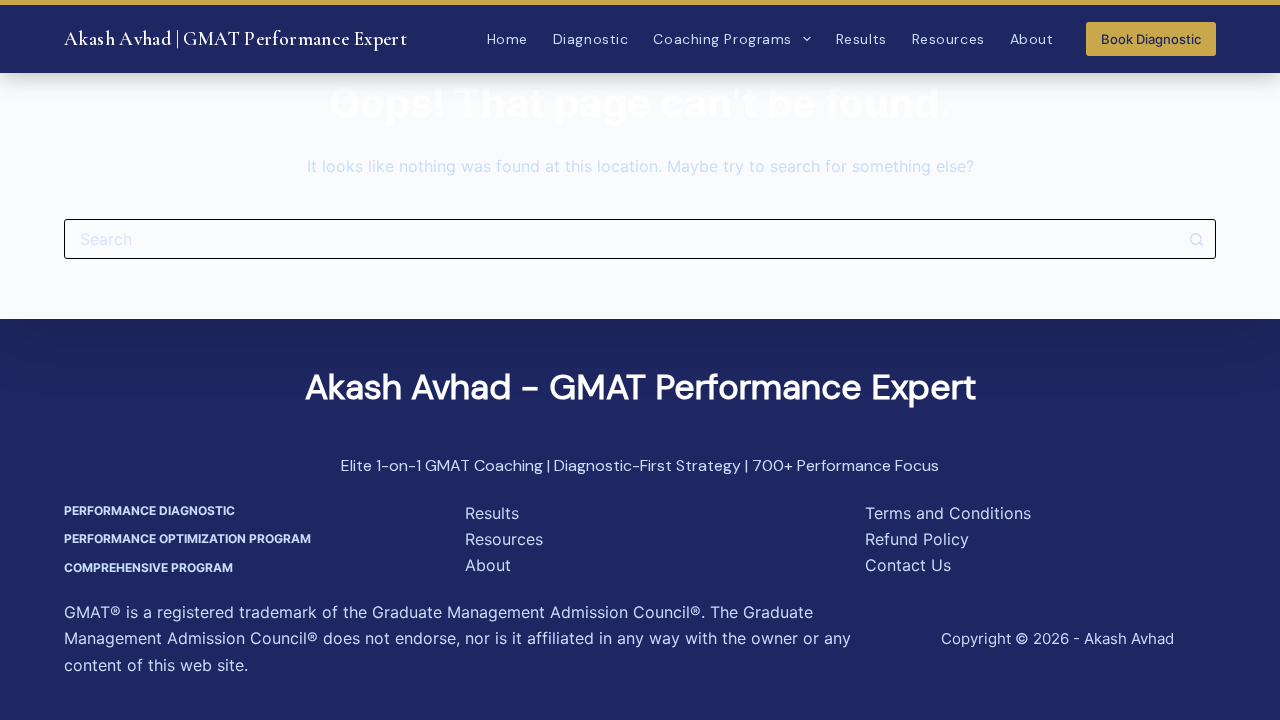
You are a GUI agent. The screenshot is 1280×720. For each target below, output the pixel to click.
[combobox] (621, 239)
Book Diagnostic (1151, 39)
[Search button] (1196, 239)
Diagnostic (591, 39)
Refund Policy (917, 539)
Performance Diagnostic (149, 510)
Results (861, 39)
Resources (948, 39)
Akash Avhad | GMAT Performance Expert (235, 39)
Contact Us (908, 565)
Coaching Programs (722, 39)
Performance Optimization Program (187, 538)
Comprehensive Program (148, 567)
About (1032, 39)
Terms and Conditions (948, 513)
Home (507, 39)
